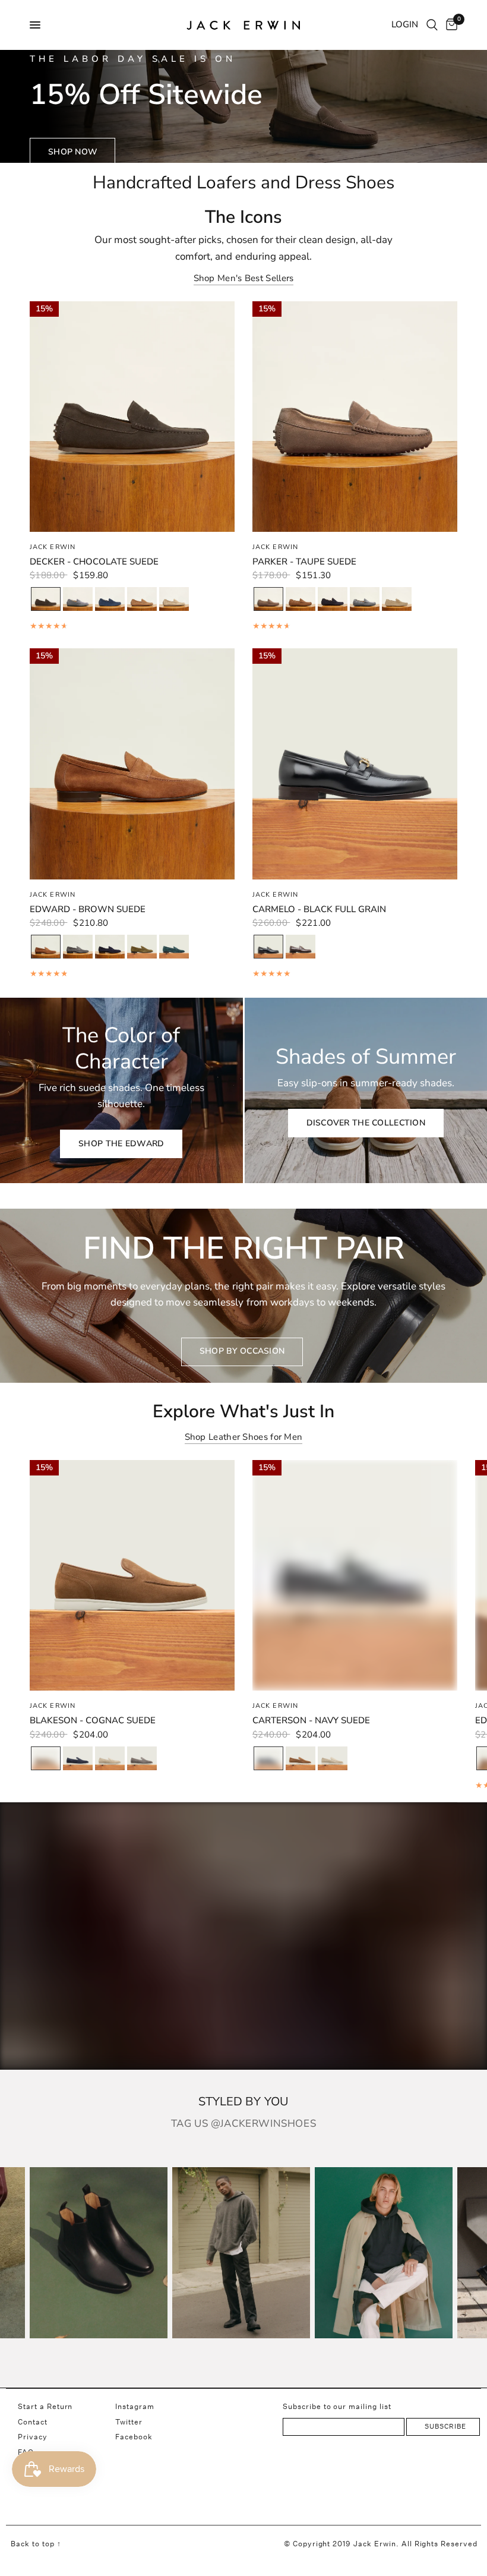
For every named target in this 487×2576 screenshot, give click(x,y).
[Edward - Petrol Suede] (174, 947)
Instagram (135, 2406)
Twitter (129, 2422)
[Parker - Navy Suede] (333, 600)
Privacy (33, 2437)
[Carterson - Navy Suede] (268, 1759)
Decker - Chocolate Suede (94, 562)
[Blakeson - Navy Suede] (78, 1759)
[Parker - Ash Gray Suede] (365, 600)
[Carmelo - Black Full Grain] (268, 948)
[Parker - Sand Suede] (397, 600)
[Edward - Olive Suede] (142, 947)
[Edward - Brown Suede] (46, 948)
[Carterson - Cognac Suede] (301, 1759)
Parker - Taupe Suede (304, 562)
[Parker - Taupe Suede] (268, 600)
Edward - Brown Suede (88, 909)
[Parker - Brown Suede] (301, 600)
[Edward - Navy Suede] (110, 947)
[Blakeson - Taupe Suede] (142, 1759)
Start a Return (45, 2406)
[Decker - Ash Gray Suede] (78, 600)
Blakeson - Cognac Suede (93, 1720)
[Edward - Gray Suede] (78, 947)
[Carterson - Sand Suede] (333, 1759)
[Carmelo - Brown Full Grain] (301, 947)
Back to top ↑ (36, 2544)
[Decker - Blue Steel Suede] (110, 600)
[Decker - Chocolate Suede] (46, 600)
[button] (72, 152)
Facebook (134, 2437)
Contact (33, 2422)
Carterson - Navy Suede (311, 1720)
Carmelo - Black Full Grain (319, 909)
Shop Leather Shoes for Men (244, 1437)
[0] (450, 25)
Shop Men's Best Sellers (244, 278)
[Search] (432, 25)
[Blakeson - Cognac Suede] (46, 1759)
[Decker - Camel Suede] (142, 600)
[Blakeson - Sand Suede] (110, 1759)
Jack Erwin (53, 547)
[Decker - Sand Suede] (174, 600)
